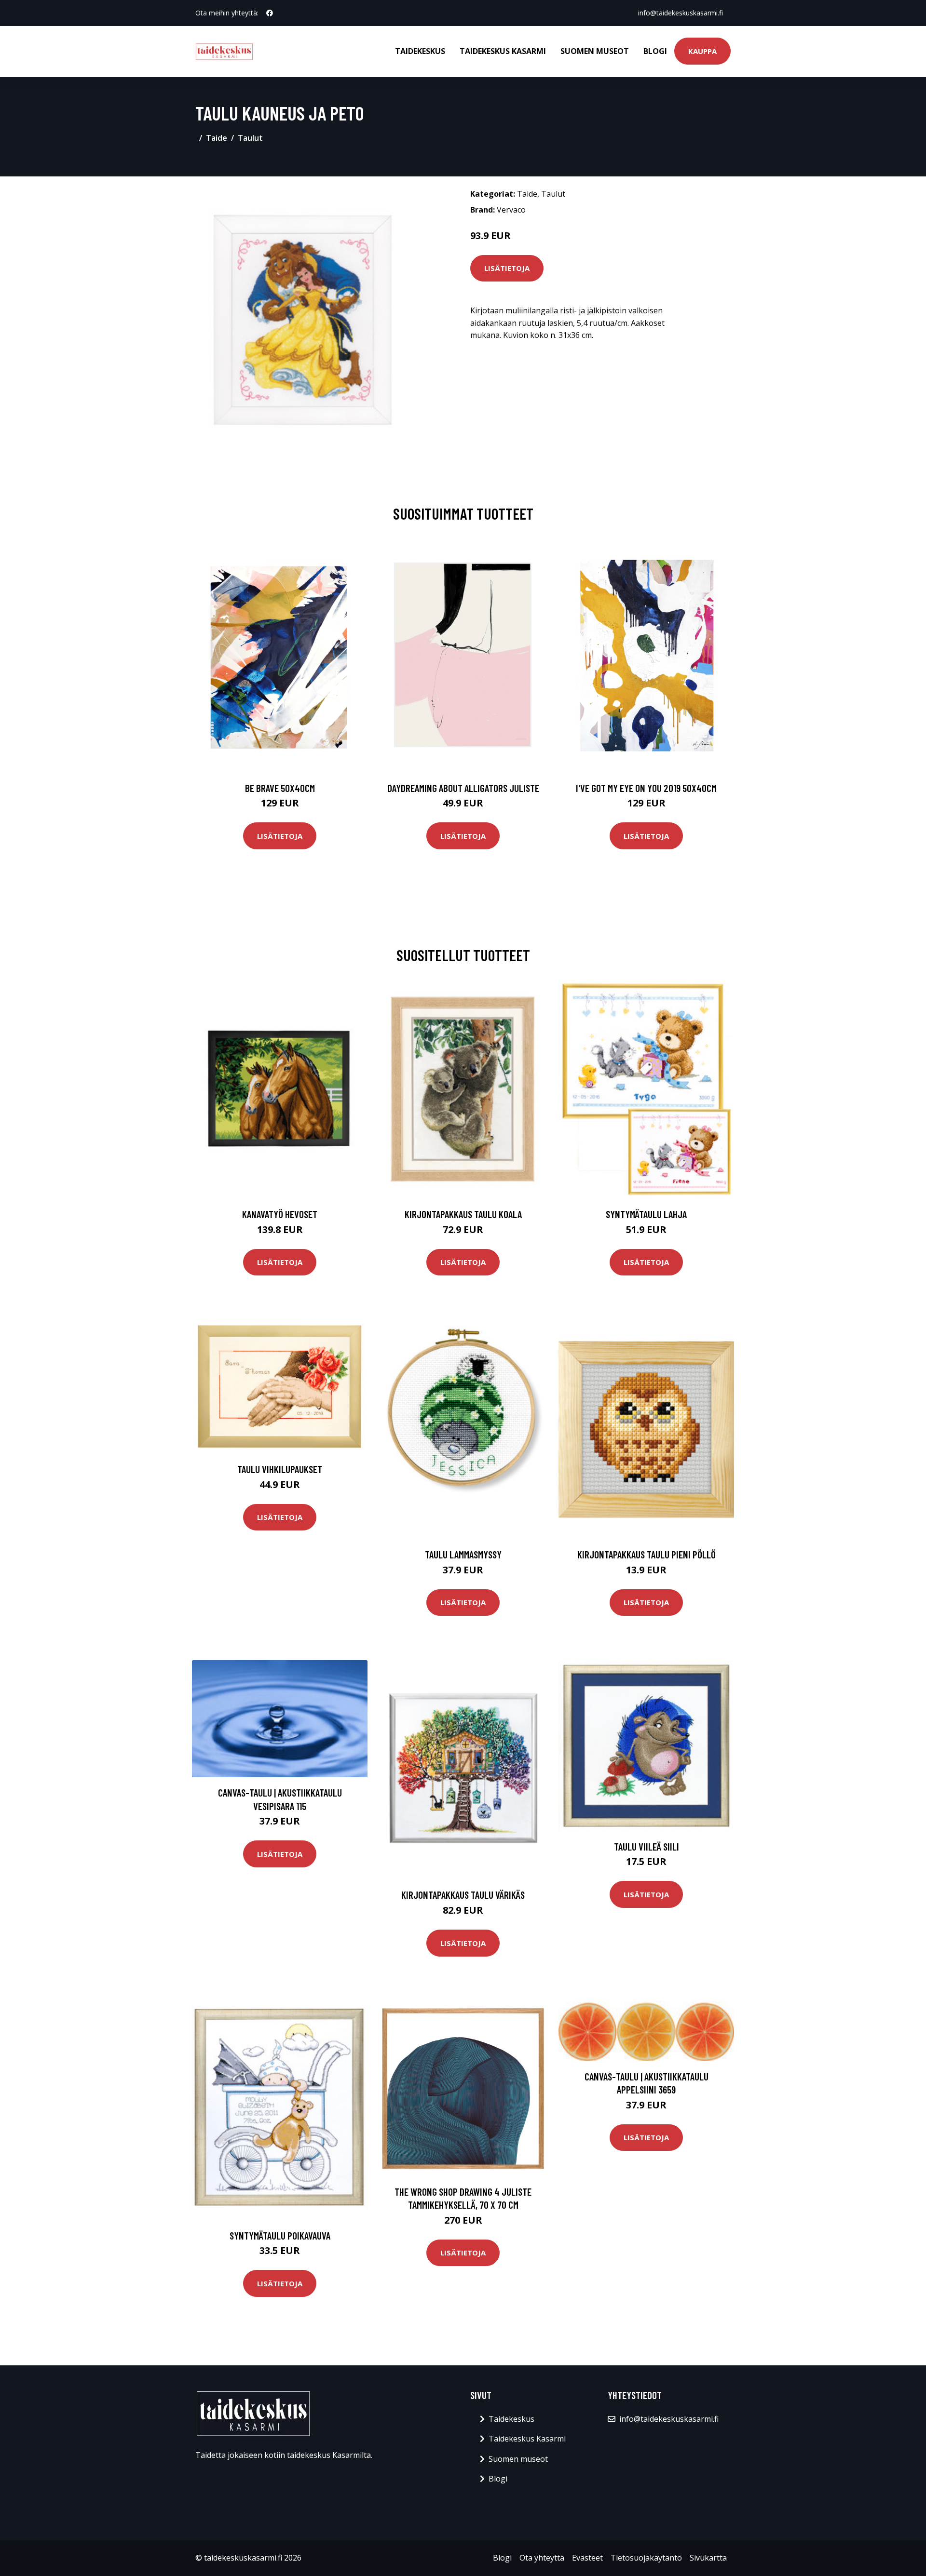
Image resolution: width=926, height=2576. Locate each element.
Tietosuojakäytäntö (646, 2558)
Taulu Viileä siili (647, 1846)
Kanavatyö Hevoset (280, 1214)
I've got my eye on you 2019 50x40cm (646, 788)
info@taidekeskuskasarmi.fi (681, 13)
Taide (217, 138)
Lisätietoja (507, 268)
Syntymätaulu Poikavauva (280, 2235)
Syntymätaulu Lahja (646, 1214)
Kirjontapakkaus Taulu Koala (463, 1214)
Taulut (250, 138)
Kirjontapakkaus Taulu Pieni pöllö (647, 1554)
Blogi (655, 51)
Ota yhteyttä (542, 2558)
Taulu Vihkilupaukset (280, 1469)
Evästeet (587, 2558)
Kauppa (702, 51)
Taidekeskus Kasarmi (503, 51)
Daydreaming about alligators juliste (463, 788)
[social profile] (270, 13)
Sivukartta (708, 2558)
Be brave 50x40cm (280, 788)
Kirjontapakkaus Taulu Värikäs (463, 1895)
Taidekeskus (420, 51)
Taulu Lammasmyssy (463, 1554)
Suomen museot (595, 51)
